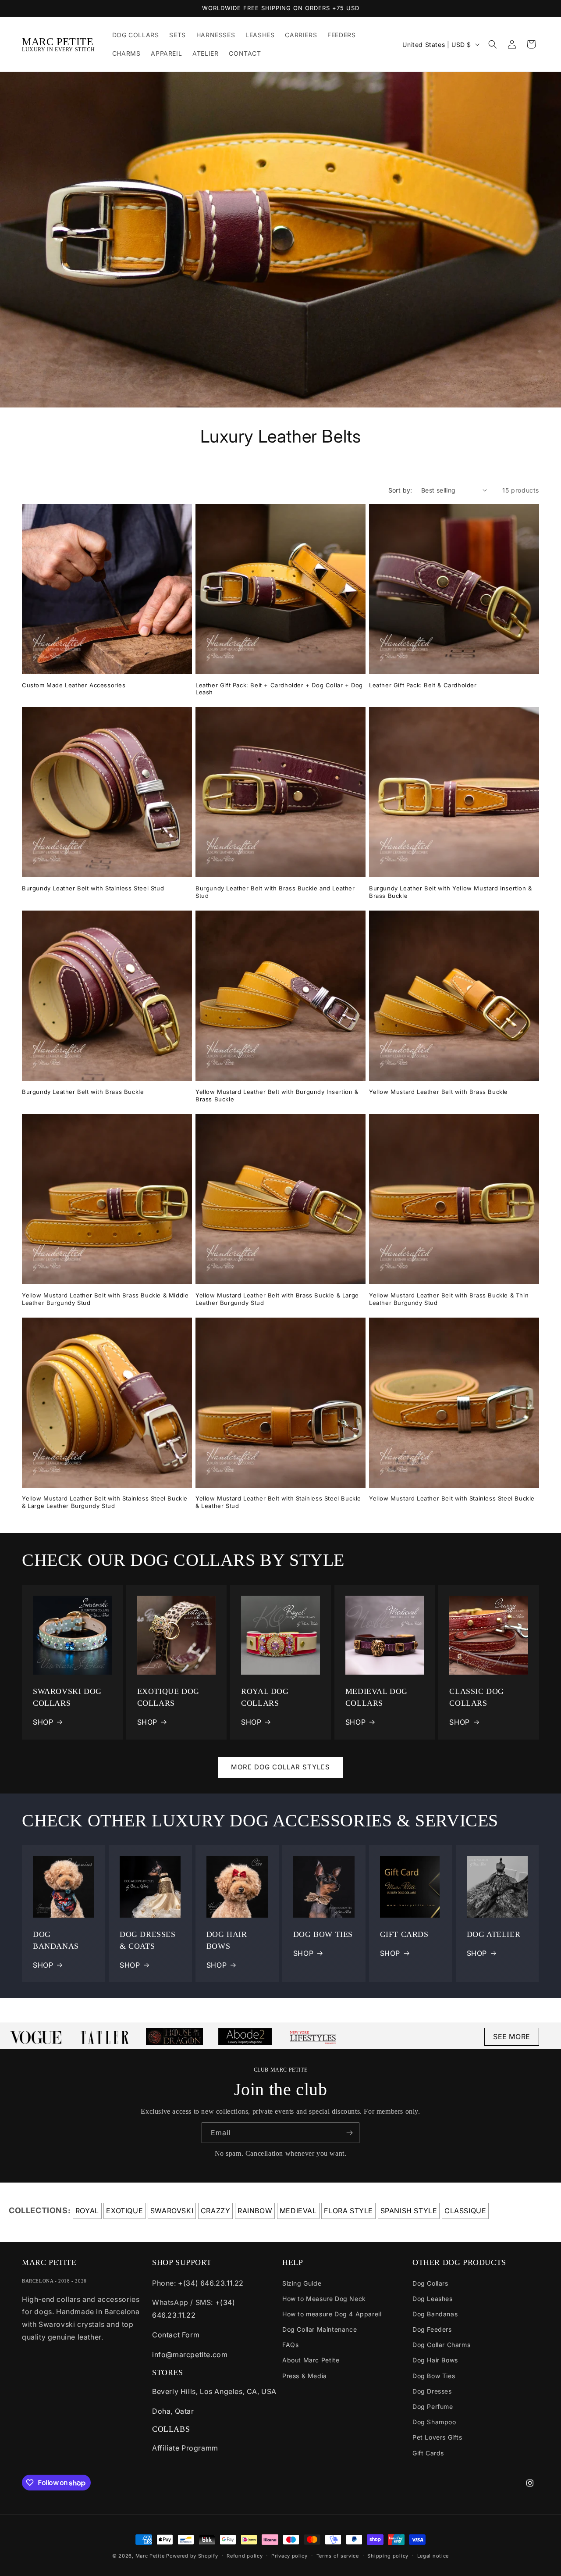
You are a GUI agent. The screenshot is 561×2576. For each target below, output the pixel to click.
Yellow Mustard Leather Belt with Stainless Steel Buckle (452, 1498)
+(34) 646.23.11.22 (211, 2283)
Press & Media (305, 2376)
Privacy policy (289, 2556)
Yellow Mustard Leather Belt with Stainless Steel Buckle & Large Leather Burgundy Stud (105, 1502)
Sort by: (400, 490)
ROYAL (87, 2211)
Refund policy (245, 2556)
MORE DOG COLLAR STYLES (280, 1767)
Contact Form (176, 2335)
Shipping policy (388, 2556)
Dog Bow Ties (434, 2376)
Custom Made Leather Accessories (74, 685)
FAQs (290, 2345)
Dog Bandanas (435, 2314)
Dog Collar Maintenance (320, 2329)
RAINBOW (255, 2211)
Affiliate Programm (185, 2448)
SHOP (43, 1722)
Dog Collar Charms (441, 2345)
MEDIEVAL (298, 2211)
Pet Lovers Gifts (437, 2437)
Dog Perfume (433, 2406)
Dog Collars (430, 2283)
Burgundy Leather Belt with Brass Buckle (83, 1092)
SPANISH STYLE (409, 2211)
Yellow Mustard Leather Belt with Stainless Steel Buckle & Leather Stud (278, 1502)
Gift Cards (428, 2453)
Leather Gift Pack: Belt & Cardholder (423, 685)
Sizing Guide (302, 2283)
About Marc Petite (311, 2360)
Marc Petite (150, 2556)
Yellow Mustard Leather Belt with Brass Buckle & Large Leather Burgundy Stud (277, 1299)
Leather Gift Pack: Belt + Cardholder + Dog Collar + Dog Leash (279, 689)
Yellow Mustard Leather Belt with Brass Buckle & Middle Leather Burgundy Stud (105, 1299)
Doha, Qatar (173, 2411)
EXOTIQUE (124, 2211)
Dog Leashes (433, 2299)
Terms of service (338, 2556)
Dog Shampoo (434, 2422)
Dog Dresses (432, 2391)
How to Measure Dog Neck (324, 2299)
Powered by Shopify (192, 2556)
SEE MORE (512, 2037)
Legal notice (433, 2556)
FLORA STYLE (348, 2211)
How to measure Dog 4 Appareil (332, 2314)
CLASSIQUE (465, 2211)
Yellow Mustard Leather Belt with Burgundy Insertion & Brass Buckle (277, 1095)
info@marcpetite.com (190, 2354)
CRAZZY (216, 2211)
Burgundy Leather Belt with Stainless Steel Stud (93, 888)
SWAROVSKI (172, 2211)
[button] (493, 44)
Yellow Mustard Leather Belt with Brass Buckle (439, 1092)
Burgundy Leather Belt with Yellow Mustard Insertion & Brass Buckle (451, 892)
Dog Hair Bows (435, 2360)
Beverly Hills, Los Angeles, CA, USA (214, 2391)
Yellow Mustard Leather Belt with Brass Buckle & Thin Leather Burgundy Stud (449, 1299)
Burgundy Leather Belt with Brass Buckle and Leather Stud (275, 892)
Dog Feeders (432, 2329)
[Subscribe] (349, 2133)
